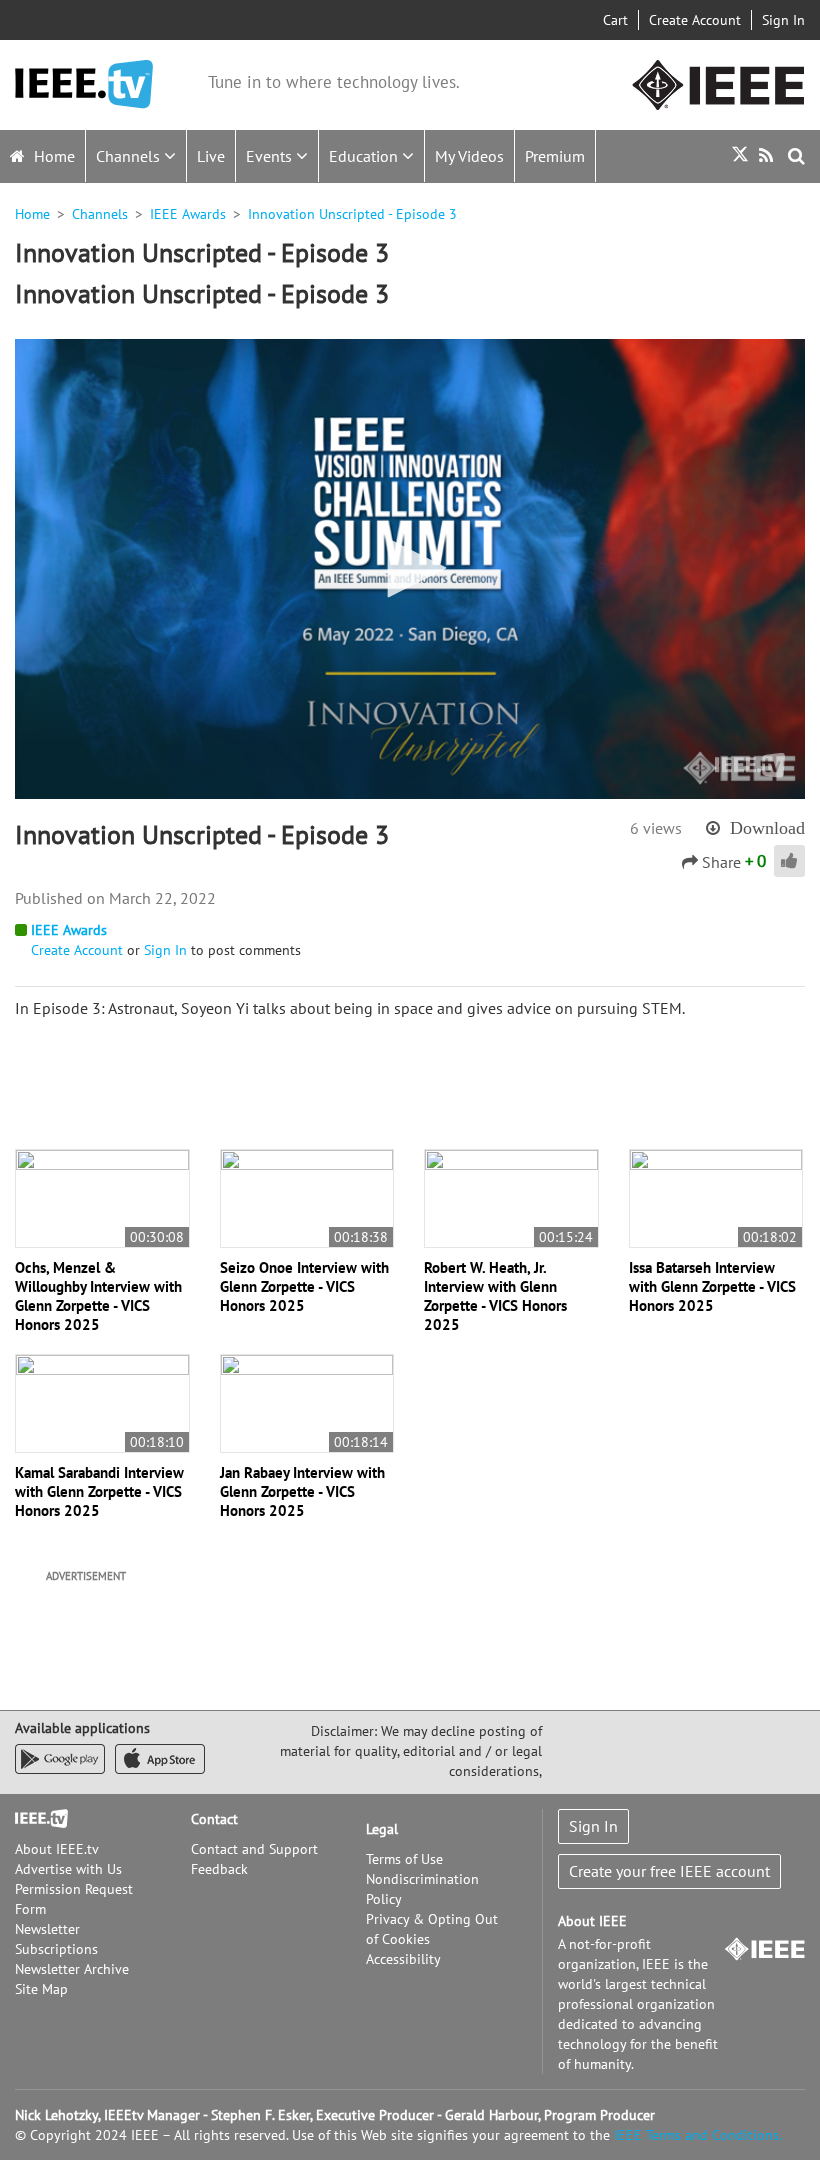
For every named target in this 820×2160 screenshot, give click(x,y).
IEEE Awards (188, 214)
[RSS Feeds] (768, 155)
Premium (555, 156)
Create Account (695, 20)
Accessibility (403, 1959)
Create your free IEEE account (669, 1871)
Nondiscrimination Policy (422, 1889)
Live (211, 156)
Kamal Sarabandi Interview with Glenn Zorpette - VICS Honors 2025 (99, 1491)
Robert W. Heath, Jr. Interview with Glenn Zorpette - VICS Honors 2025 (495, 1296)
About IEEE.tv (57, 1849)
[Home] (84, 84)
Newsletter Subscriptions (56, 1939)
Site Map (41, 1989)
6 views (656, 828)
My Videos (469, 156)
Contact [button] (214, 1819)
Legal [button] (382, 1829)
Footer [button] (35, 1819)
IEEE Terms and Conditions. (698, 2135)
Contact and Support (254, 1849)
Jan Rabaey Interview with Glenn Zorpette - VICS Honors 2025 (302, 1491)
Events (271, 156)
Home (52, 156)
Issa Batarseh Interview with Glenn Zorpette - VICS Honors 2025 (712, 1286)
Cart (615, 20)
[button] (410, 568)
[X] (740, 156)
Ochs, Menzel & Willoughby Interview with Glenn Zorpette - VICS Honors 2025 (98, 1296)
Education (365, 156)
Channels (130, 156)
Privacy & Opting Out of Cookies (432, 1929)
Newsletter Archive (72, 1969)
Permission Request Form (74, 1899)
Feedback (219, 1869)
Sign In (783, 20)
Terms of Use (404, 1859)
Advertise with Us (68, 1869)
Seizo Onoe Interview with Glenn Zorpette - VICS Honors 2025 (304, 1286)
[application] (410, 569)
